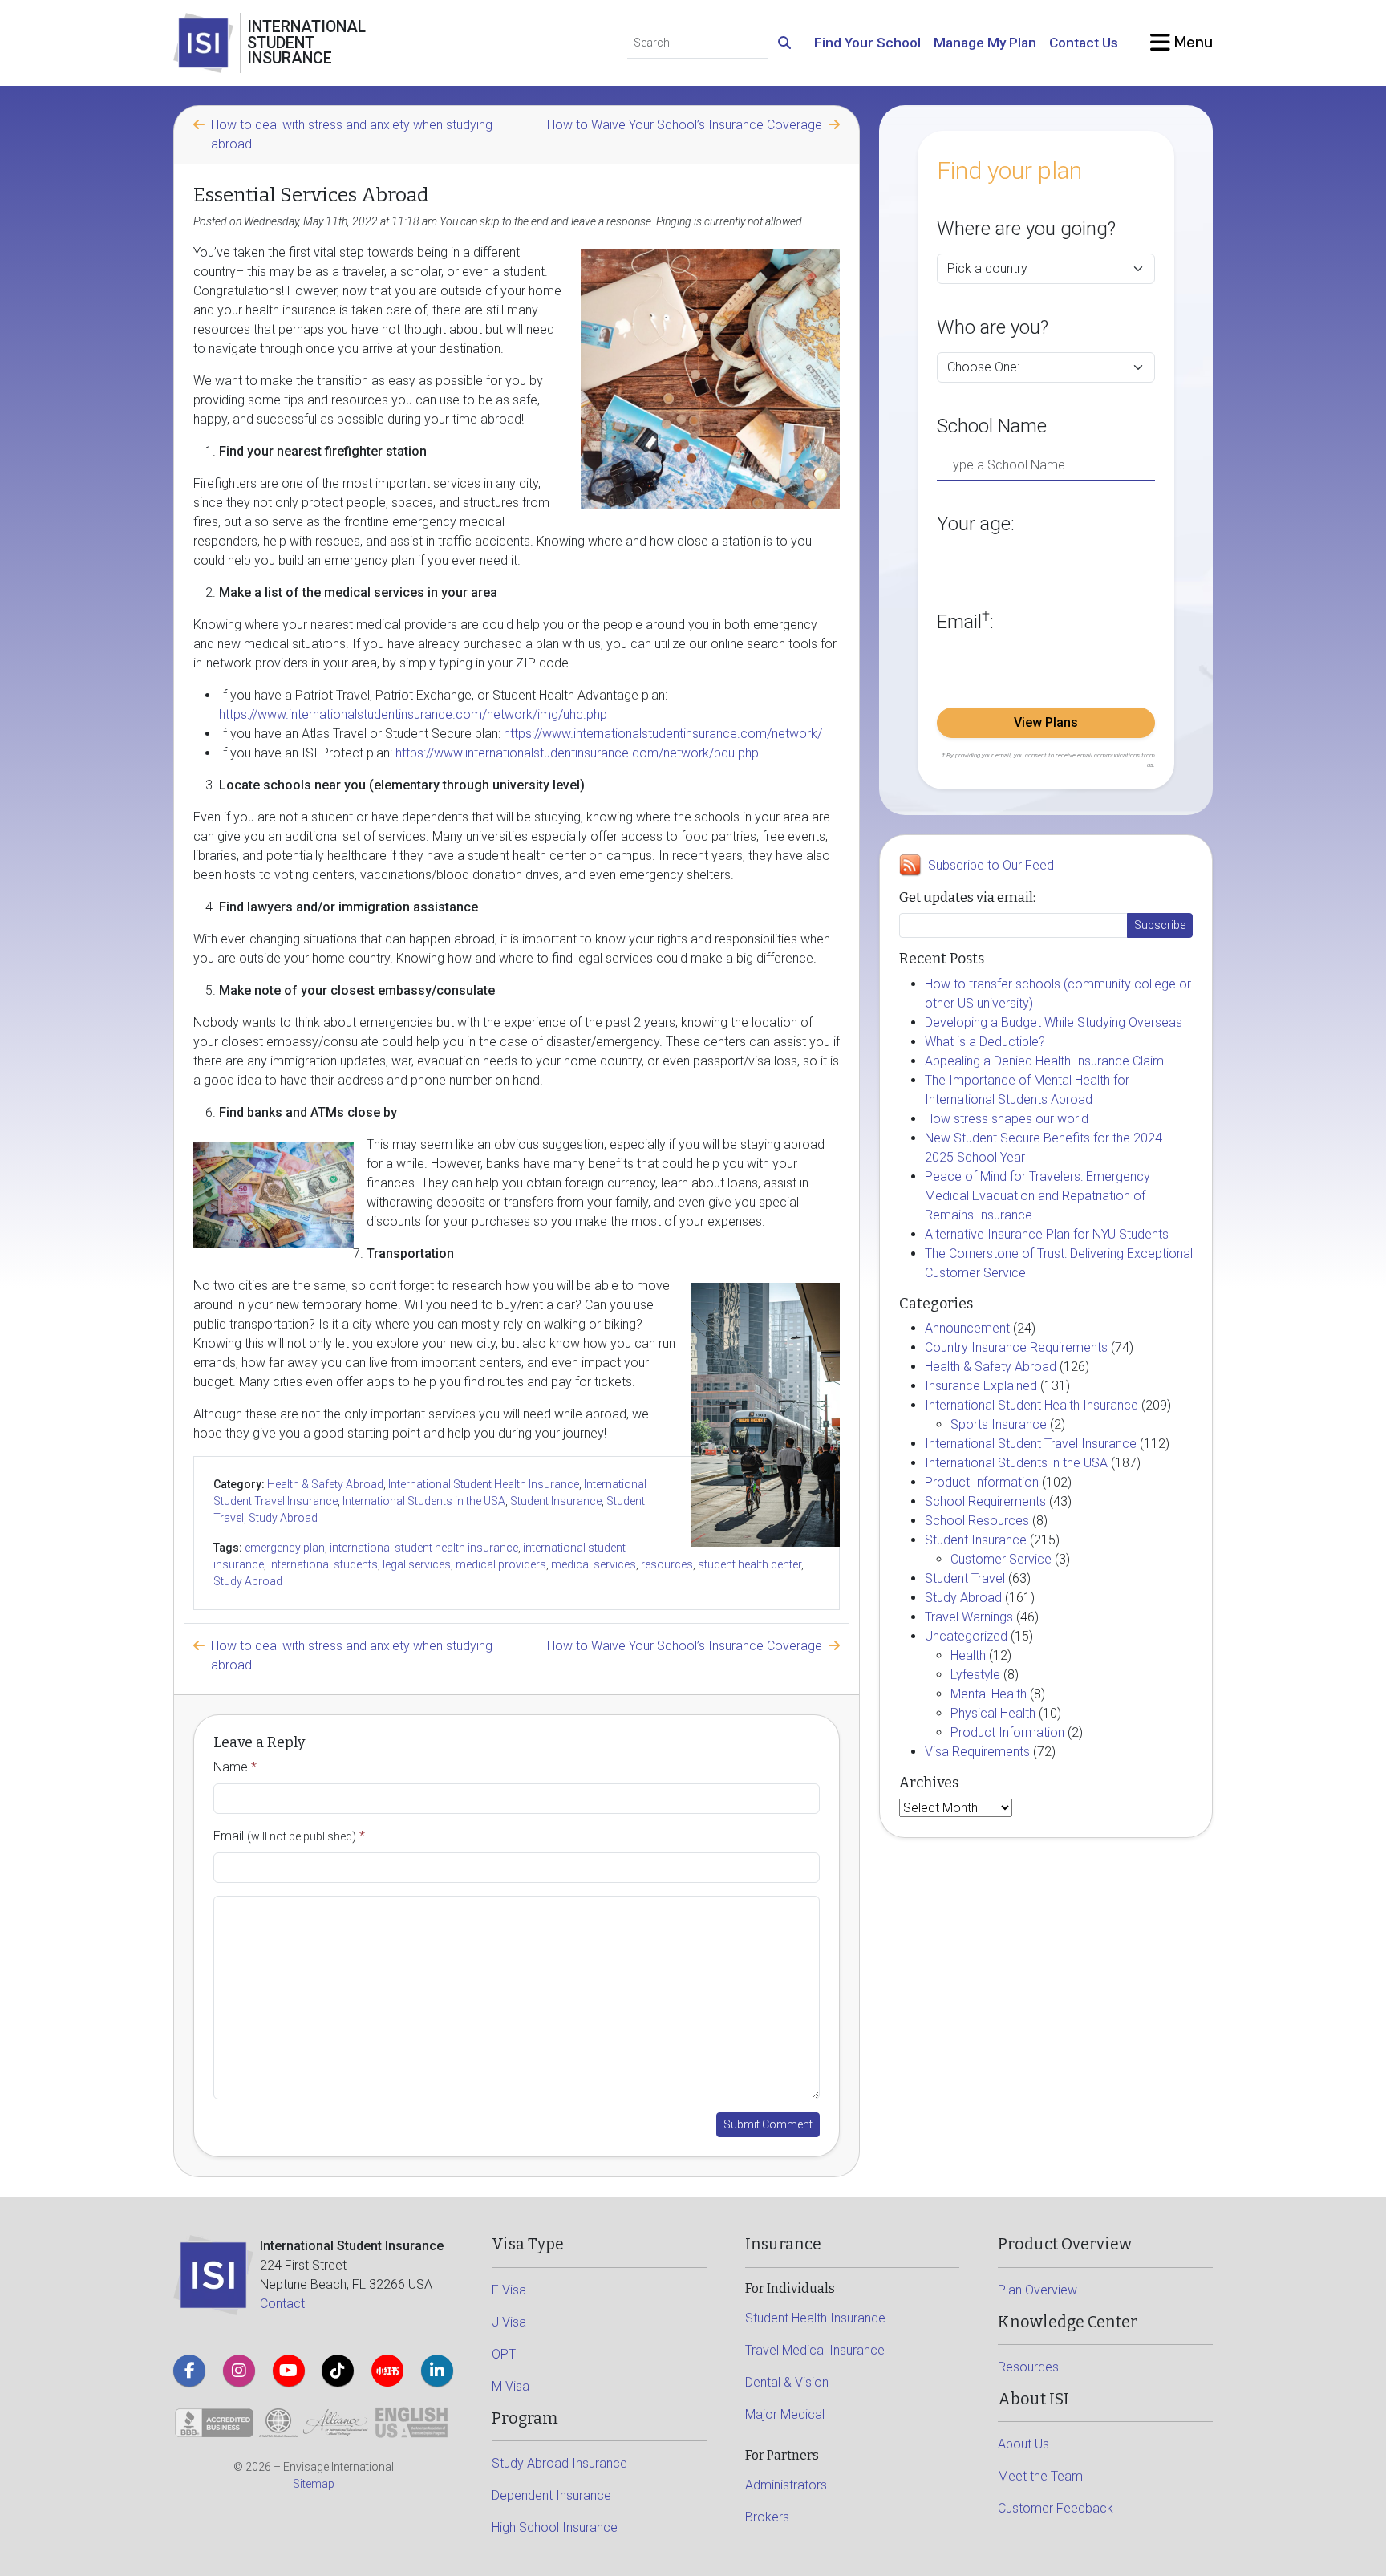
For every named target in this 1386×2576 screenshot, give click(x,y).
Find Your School (867, 43)
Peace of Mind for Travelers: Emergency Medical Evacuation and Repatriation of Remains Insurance (1037, 1196)
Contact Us (1084, 43)
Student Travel (965, 1578)
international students (323, 1564)
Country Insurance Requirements (1016, 1347)
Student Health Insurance (815, 2318)
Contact (282, 2304)
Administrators (786, 2485)
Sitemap (314, 2484)
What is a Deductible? (985, 1042)
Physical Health (993, 1713)
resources (667, 1564)
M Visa (511, 2386)
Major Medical (785, 2414)
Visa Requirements (977, 1752)
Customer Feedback (1056, 2508)
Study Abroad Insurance (559, 2463)
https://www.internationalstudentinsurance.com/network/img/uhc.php (413, 714)
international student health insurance (424, 1548)
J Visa (509, 2322)
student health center (750, 1564)
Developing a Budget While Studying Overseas (1054, 1022)
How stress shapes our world (1007, 1119)
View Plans (1046, 722)
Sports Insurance (999, 1424)
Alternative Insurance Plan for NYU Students (1047, 1234)
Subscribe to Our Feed (991, 865)
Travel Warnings (969, 1617)
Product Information (982, 1482)
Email (289, 1836)
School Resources (977, 1521)
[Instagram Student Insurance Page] (239, 2371)
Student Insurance (556, 1501)
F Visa (509, 2290)
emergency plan (285, 1548)
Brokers (767, 2517)
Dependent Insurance (551, 2495)
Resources (1028, 2367)
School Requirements (985, 1501)
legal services (417, 1564)
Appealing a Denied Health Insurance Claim (1044, 1061)
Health (968, 1655)
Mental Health (989, 1694)
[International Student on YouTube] (289, 2371)
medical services (594, 1564)
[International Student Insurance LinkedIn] (437, 2371)
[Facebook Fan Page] (189, 2371)
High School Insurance (555, 2527)
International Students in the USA (424, 1501)
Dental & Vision (787, 2382)
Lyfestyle (975, 1675)
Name (235, 1767)
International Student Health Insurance (484, 1484)
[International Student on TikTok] (338, 2371)
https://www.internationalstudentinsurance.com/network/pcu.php (577, 753)
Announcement (967, 1328)
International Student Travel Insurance (1031, 1444)
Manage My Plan (985, 43)
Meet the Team (1040, 2476)
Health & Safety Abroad (325, 1484)
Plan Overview (1037, 2290)
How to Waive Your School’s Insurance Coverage (685, 125)
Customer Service (1001, 1559)
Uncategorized (966, 1636)
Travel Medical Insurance (815, 2350)
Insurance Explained (981, 1386)
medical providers (501, 1564)
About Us (1023, 2444)
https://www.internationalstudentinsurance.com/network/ (663, 734)
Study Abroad (283, 1518)
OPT (504, 2354)
